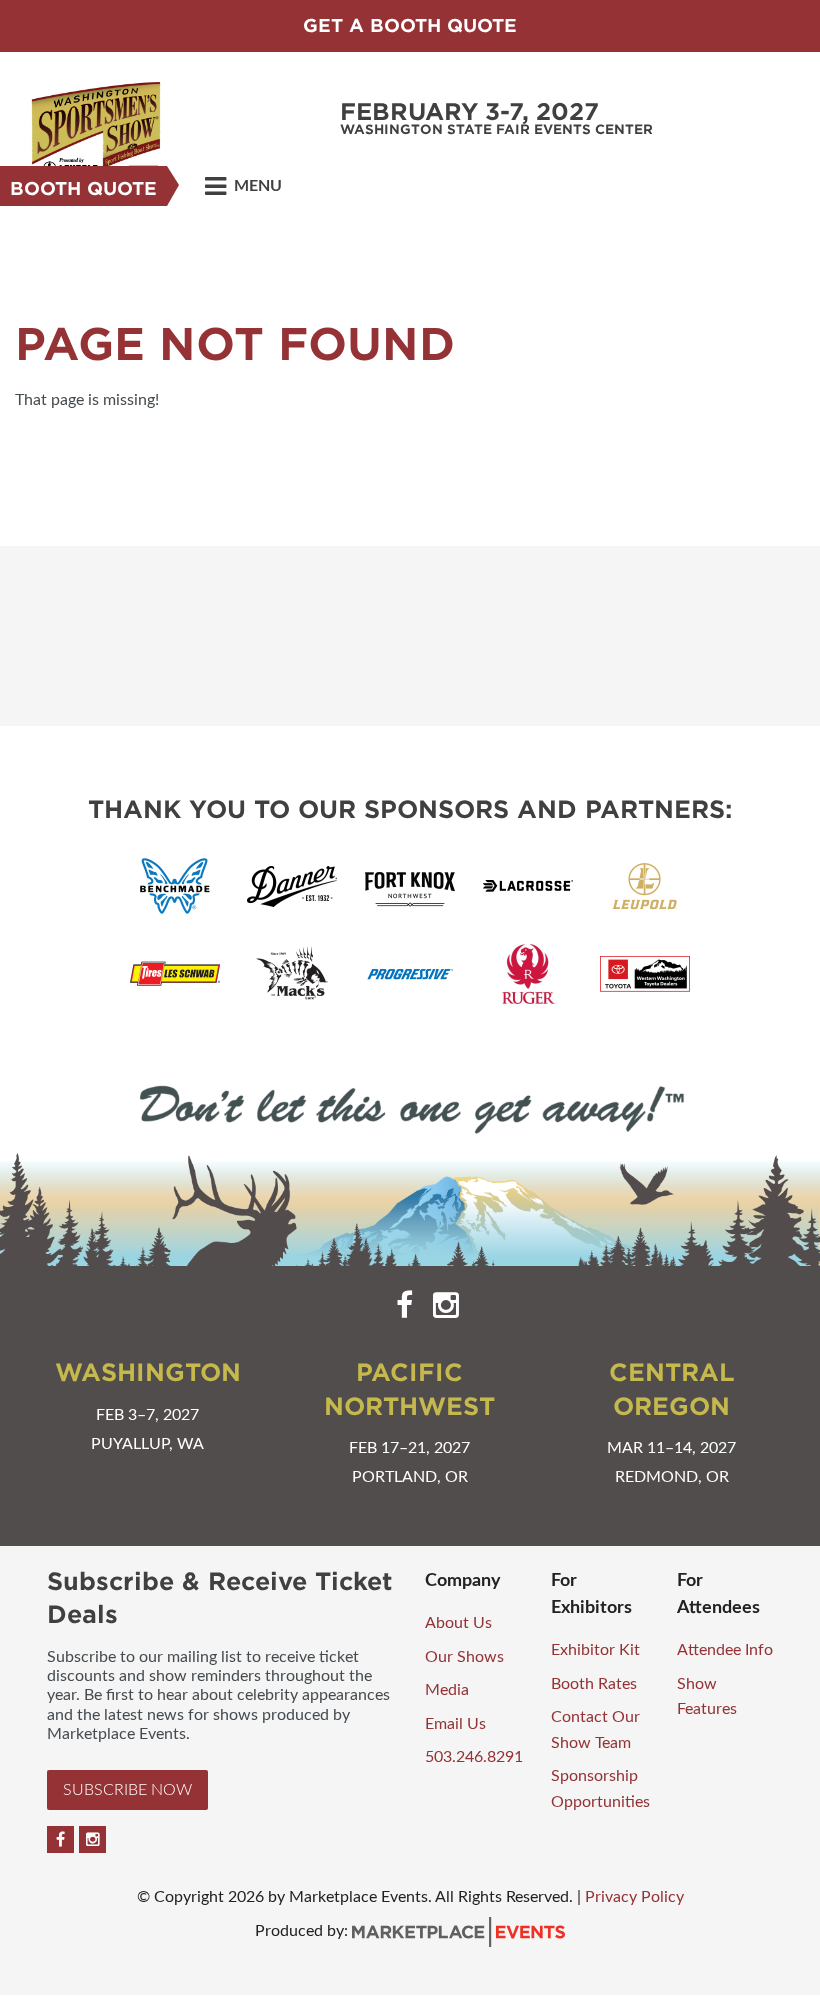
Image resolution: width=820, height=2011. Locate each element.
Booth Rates (594, 1684)
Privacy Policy (634, 1897)
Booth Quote (83, 188)
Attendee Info (725, 1650)
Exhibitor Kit (595, 1650)
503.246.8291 (474, 1757)
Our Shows (464, 1657)
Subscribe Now (127, 1790)
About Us (458, 1623)
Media (447, 1690)
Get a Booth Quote (410, 25)
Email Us (455, 1724)
